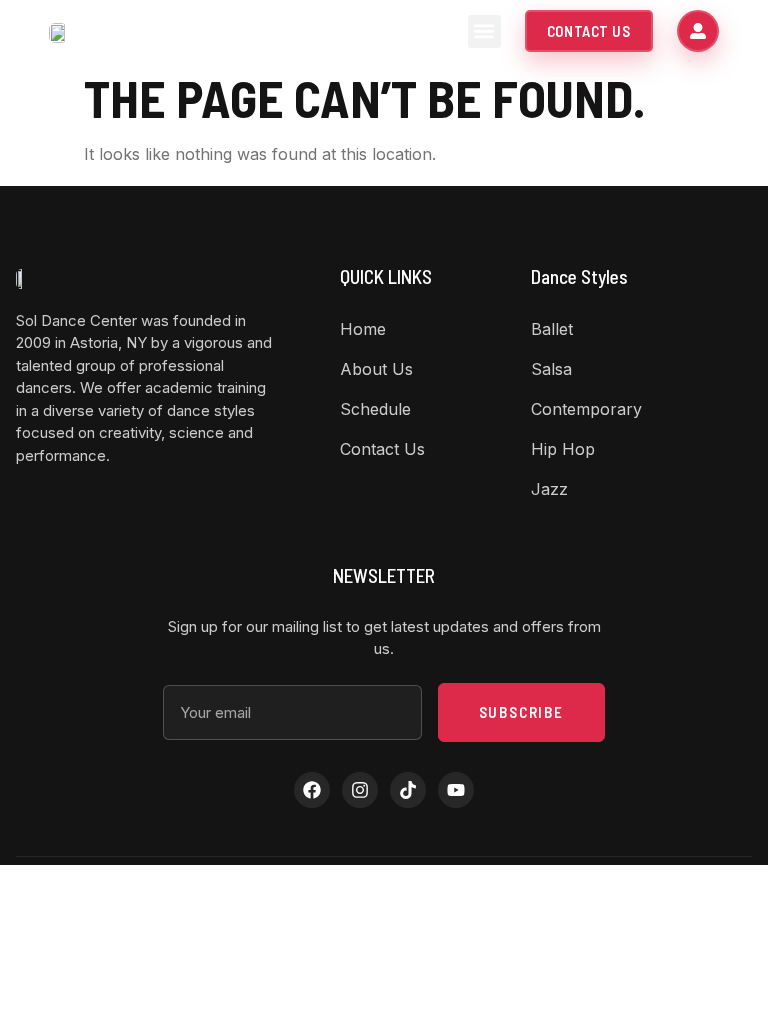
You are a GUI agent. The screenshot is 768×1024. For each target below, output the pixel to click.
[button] (484, 31)
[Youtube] (456, 790)
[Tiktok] (408, 790)
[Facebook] (312, 790)
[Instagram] (360, 790)
